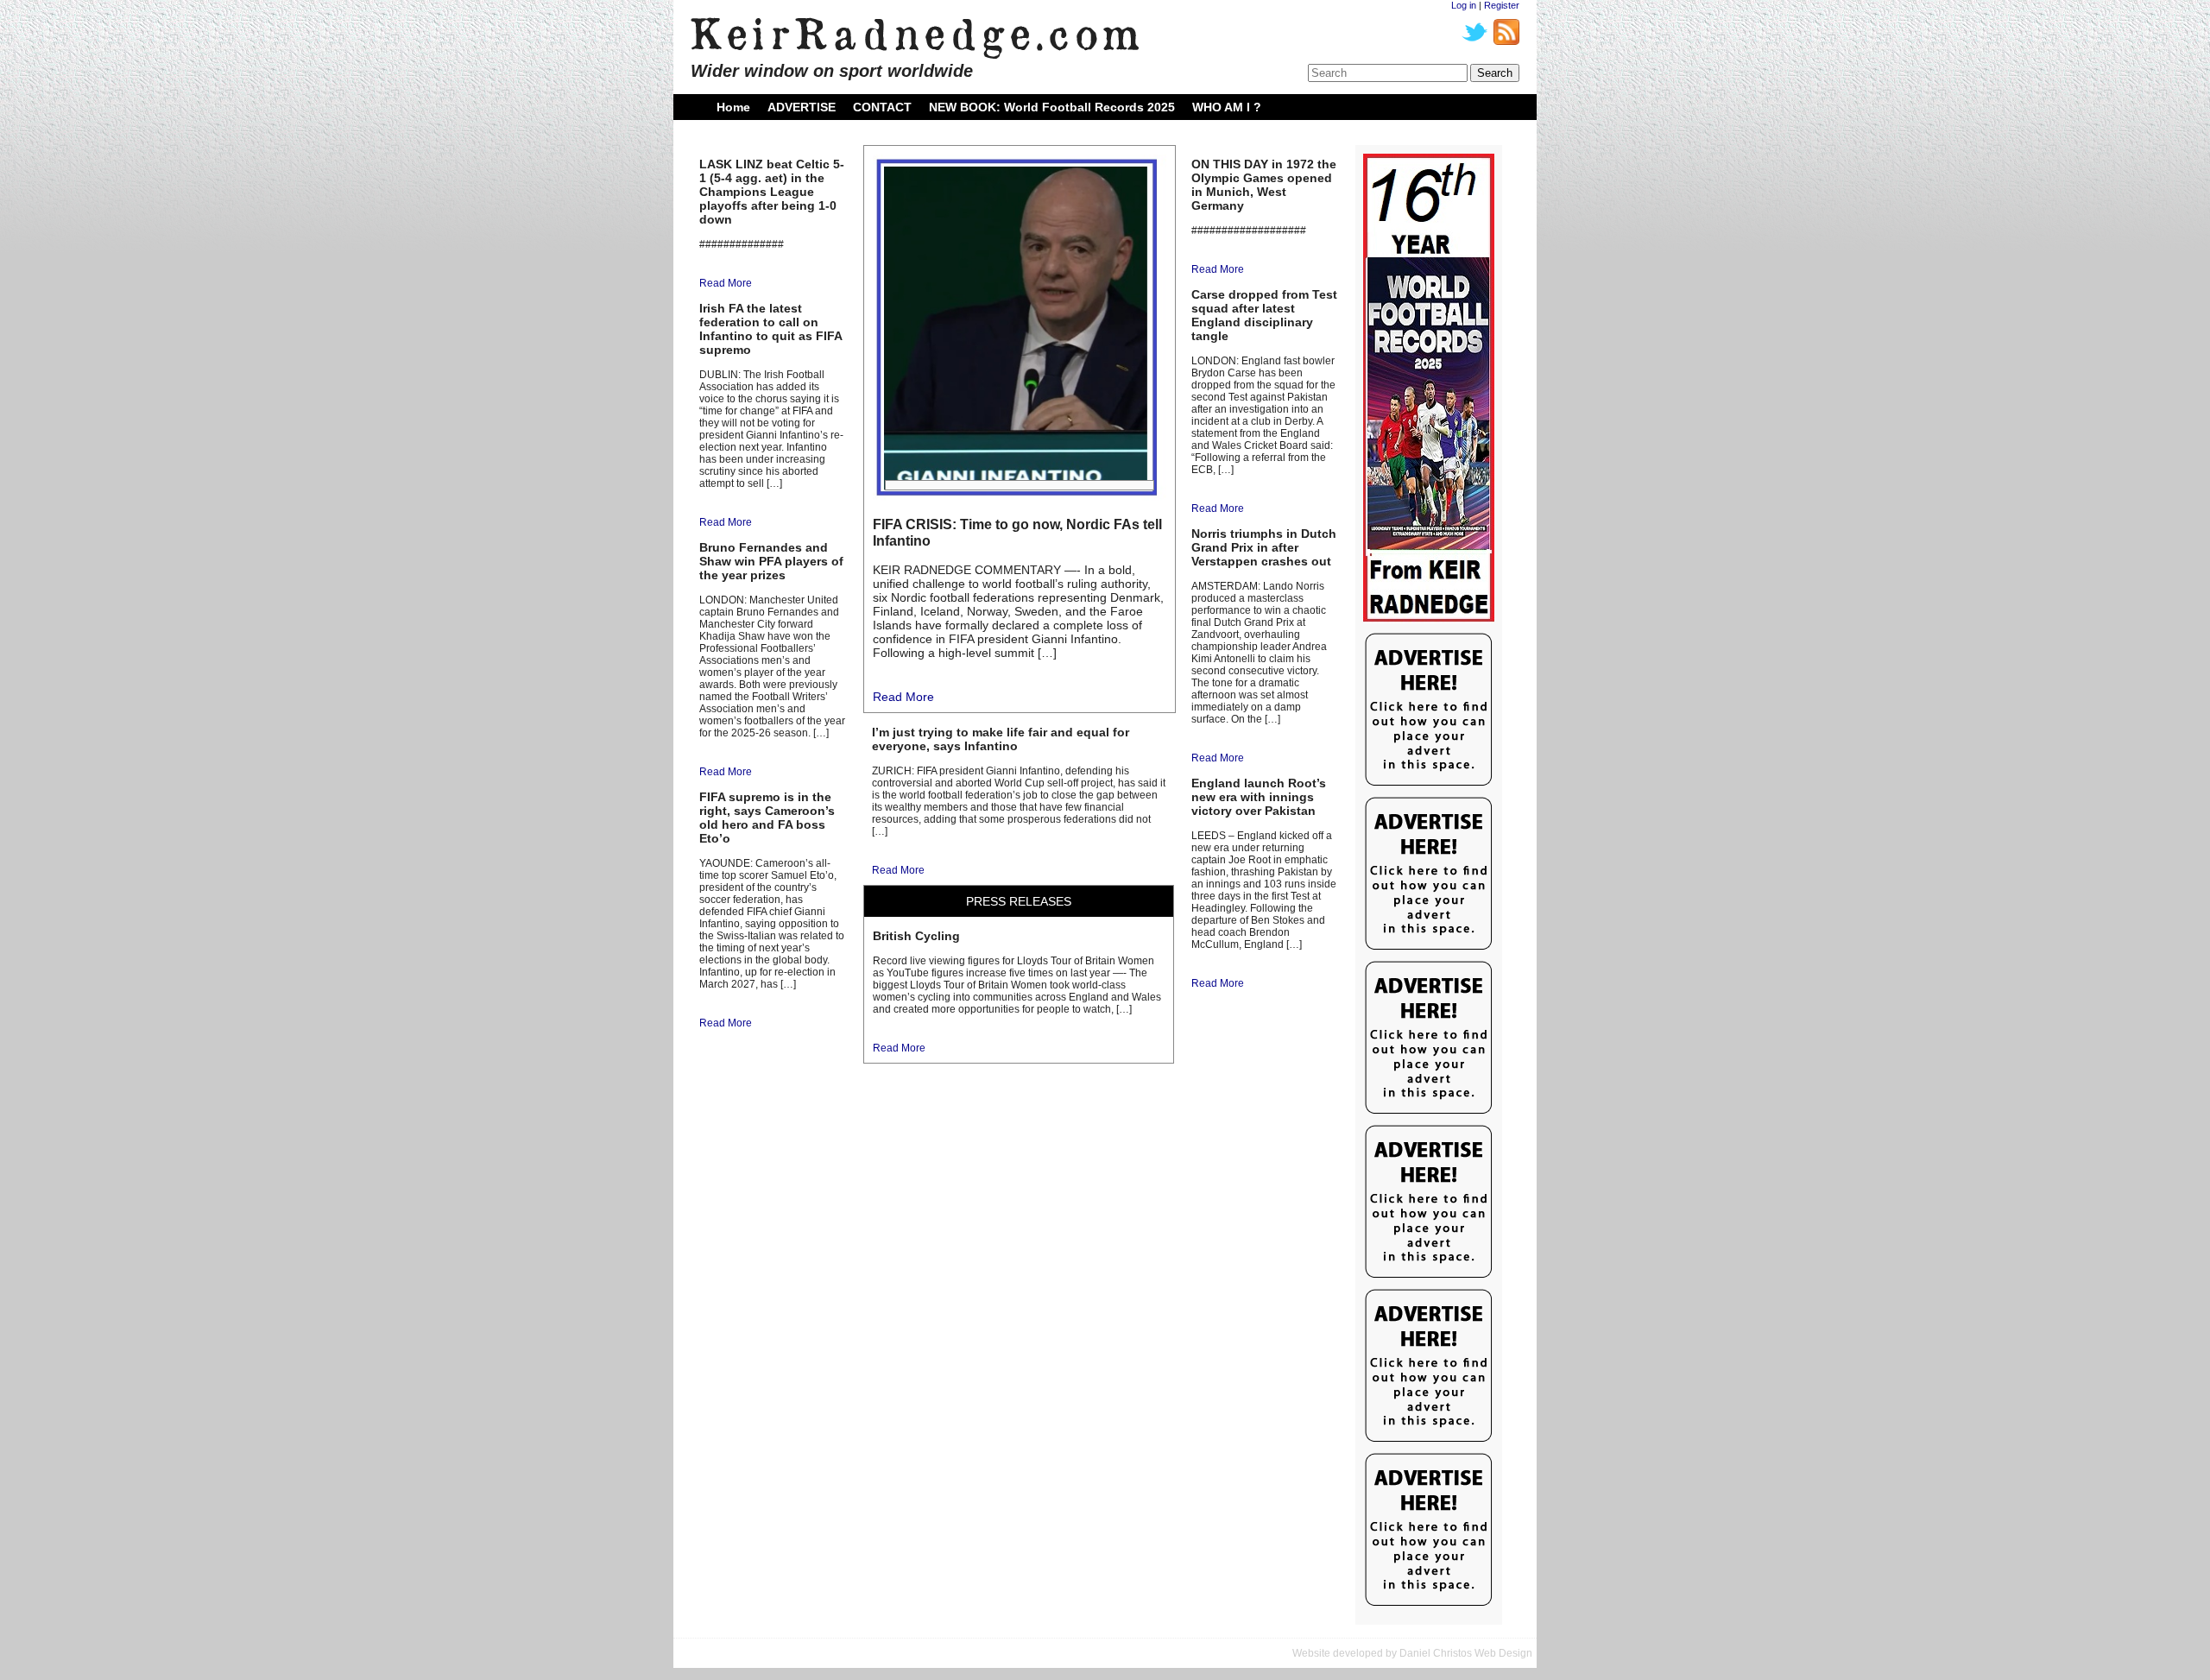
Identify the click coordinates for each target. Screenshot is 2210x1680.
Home (733, 107)
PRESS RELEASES (1019, 901)
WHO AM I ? (1227, 107)
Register (1502, 5)
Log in (1464, 5)
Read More (726, 283)
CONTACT (882, 107)
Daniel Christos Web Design (1466, 1653)
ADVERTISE (802, 107)
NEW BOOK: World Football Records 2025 (1052, 107)
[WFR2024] (1429, 388)
